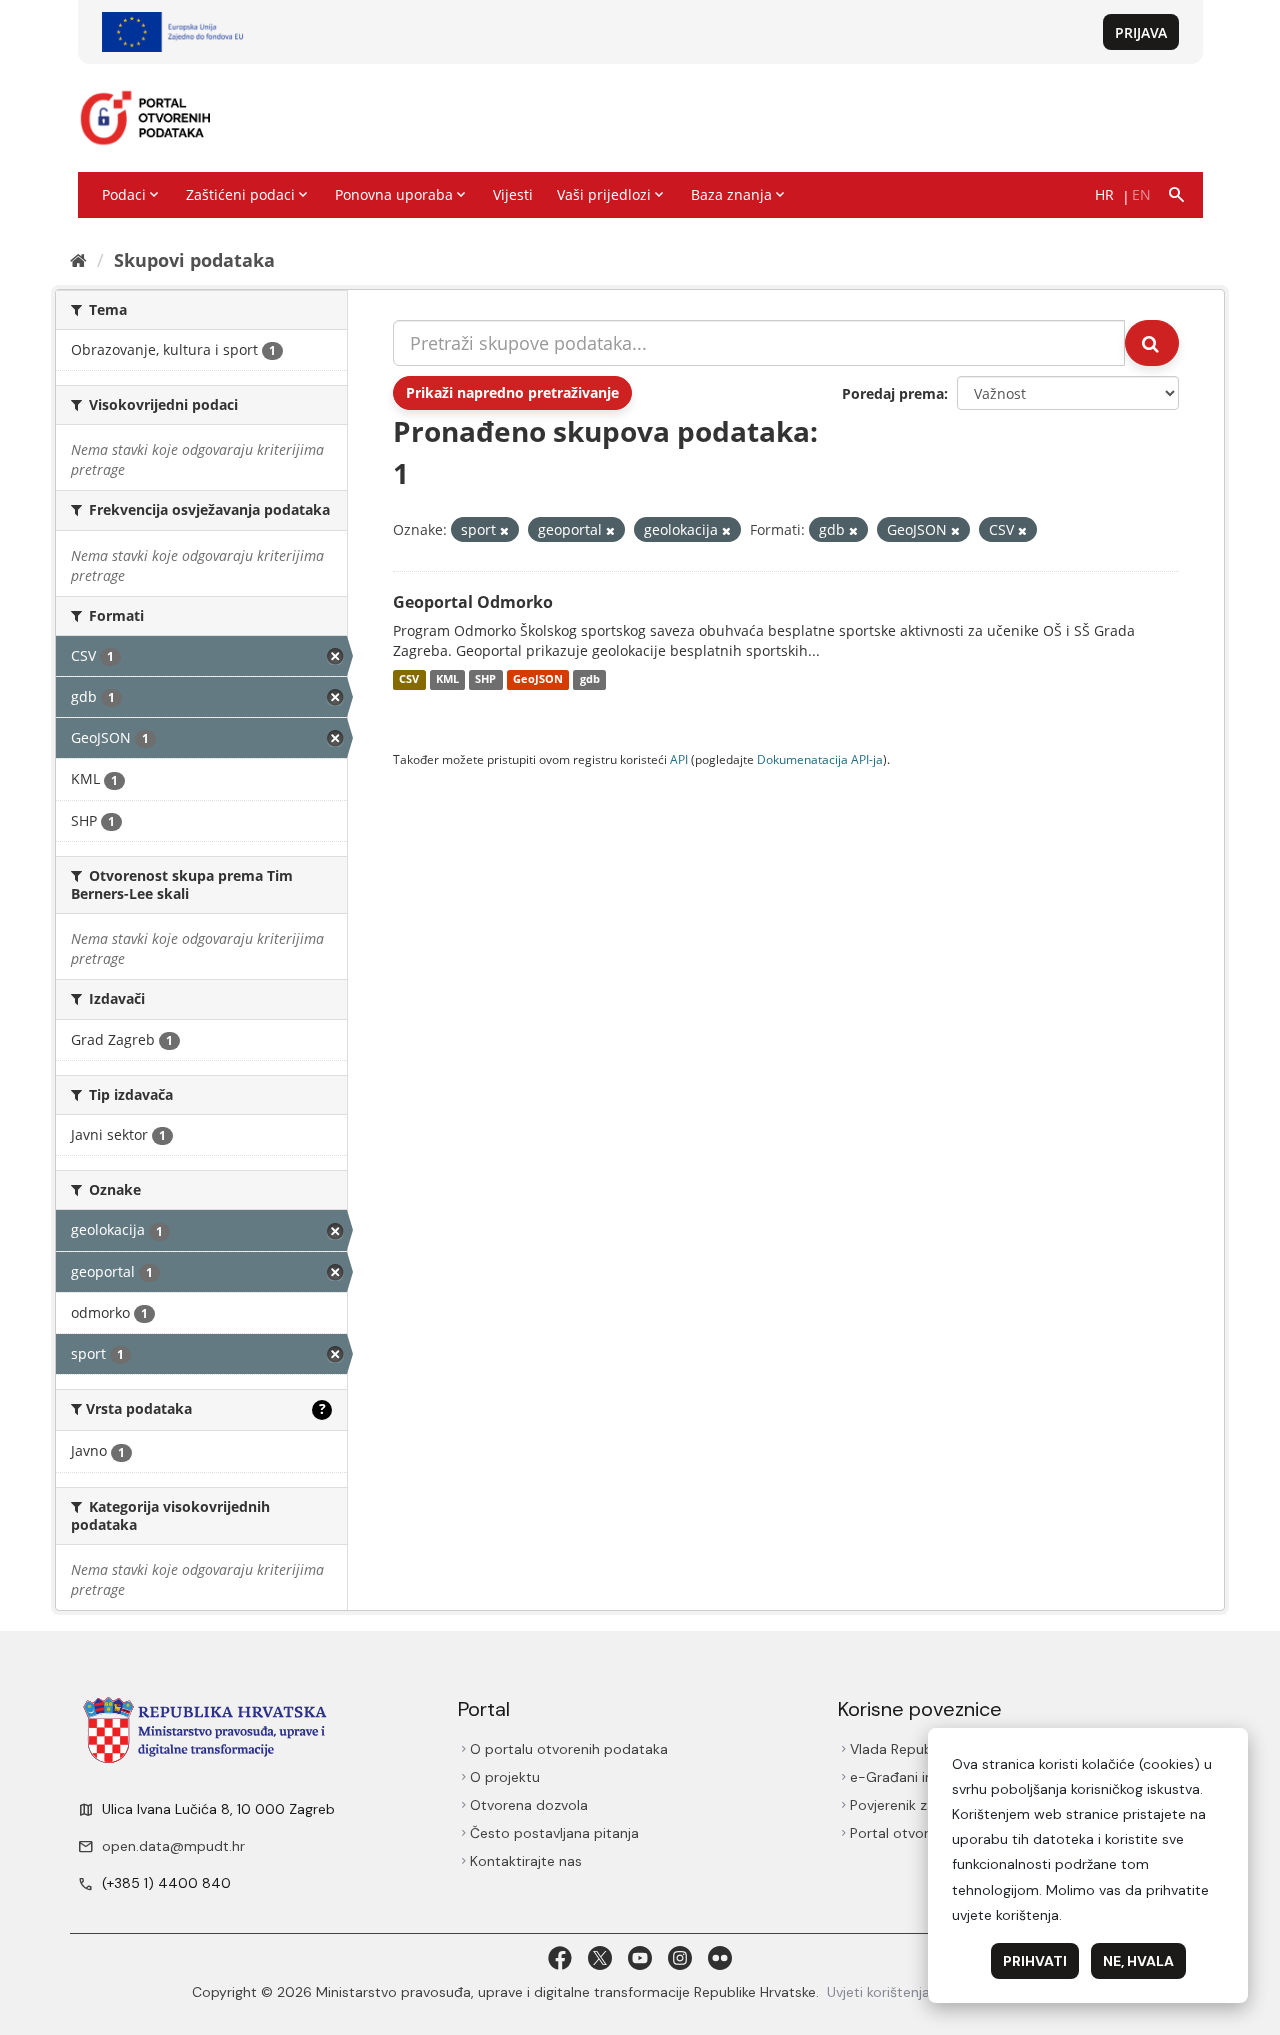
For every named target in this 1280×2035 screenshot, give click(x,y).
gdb (590, 680)
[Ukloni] (504, 530)
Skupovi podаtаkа (194, 260)
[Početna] (78, 260)
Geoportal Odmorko (473, 602)
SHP (485, 680)
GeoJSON (538, 680)
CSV (409, 680)
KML (447, 680)
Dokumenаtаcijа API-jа (820, 759)
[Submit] (1152, 343)
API (679, 759)
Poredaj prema (893, 393)
